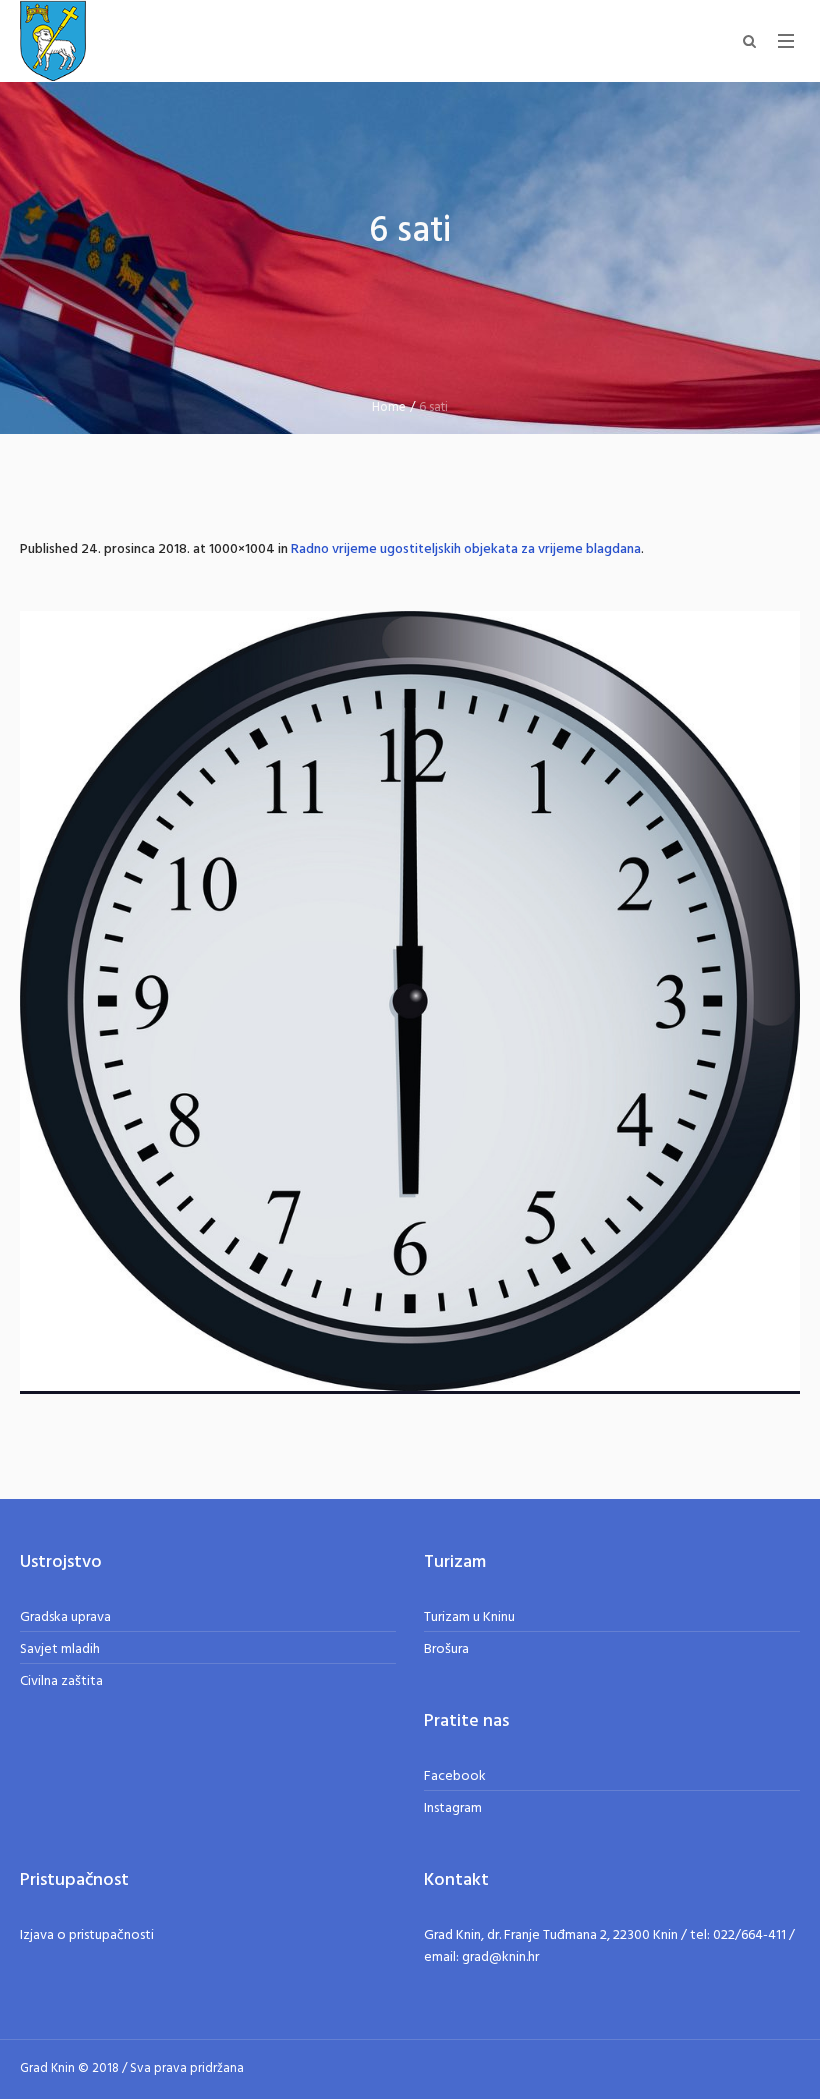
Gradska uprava (65, 1617)
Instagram (453, 1808)
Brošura (446, 1649)
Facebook (455, 1776)
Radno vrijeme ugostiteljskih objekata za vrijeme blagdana (466, 549)
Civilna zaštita (61, 1681)
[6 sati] (410, 1002)
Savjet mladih (60, 1649)
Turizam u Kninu (469, 1617)
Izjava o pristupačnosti (87, 1935)
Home (389, 407)
